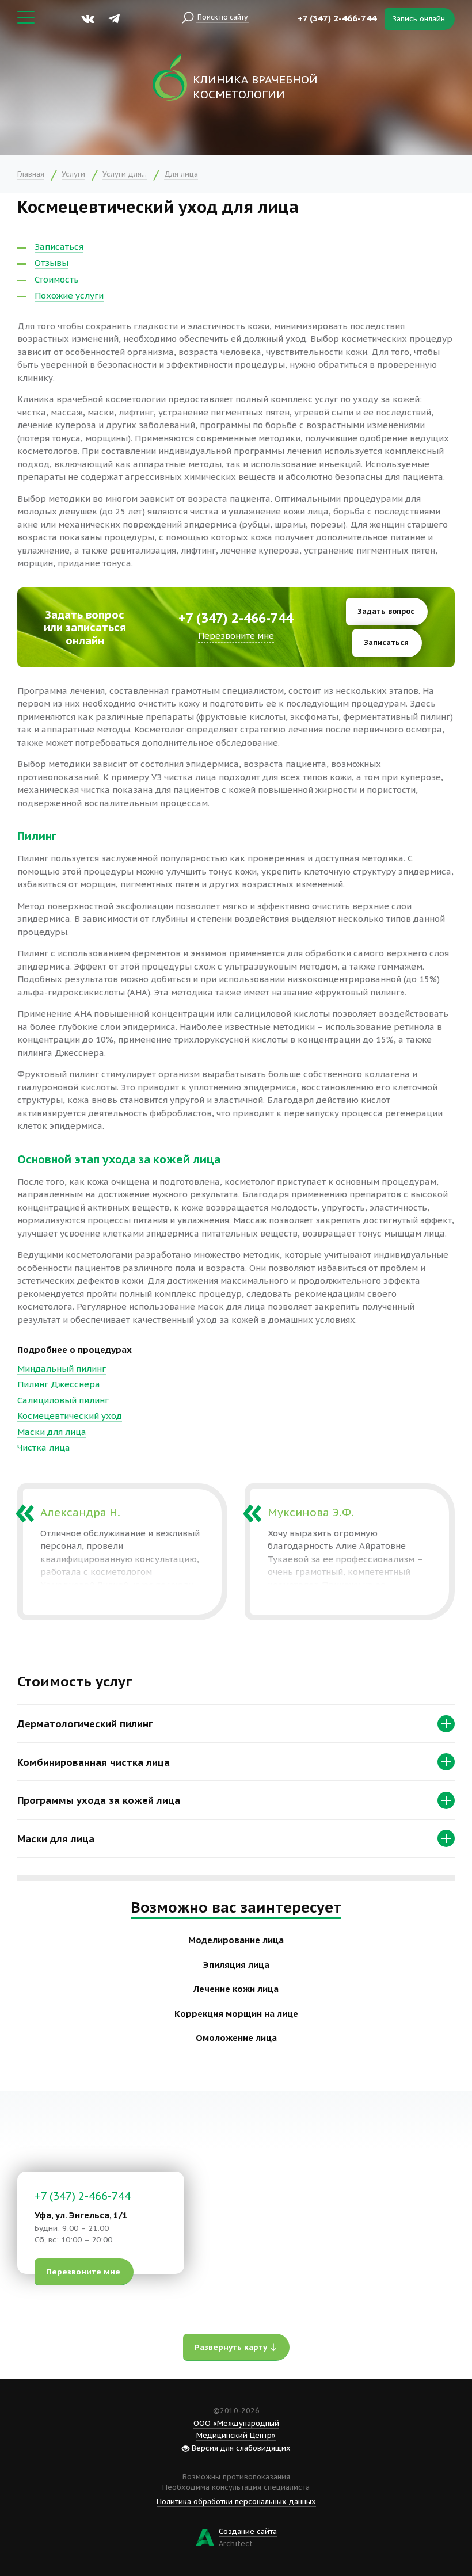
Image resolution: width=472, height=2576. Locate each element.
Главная (31, 174)
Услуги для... (125, 174)
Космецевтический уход (70, 1416)
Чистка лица (44, 1447)
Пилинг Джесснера (59, 1384)
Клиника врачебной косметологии (255, 87)
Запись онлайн (419, 19)
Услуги (73, 174)
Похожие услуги (69, 295)
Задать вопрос (386, 611)
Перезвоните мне (236, 636)
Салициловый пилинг (63, 1400)
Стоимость (57, 279)
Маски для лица (52, 1432)
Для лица (181, 174)
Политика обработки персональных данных (236, 2501)
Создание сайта (248, 2531)
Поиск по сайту (222, 17)
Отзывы (52, 263)
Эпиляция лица (236, 1965)
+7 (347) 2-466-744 (337, 18)
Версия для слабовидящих (240, 2448)
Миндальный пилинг (62, 1369)
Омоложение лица (236, 2038)
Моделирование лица (236, 1940)
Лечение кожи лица (236, 1989)
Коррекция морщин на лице (236, 2014)
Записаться (59, 247)
